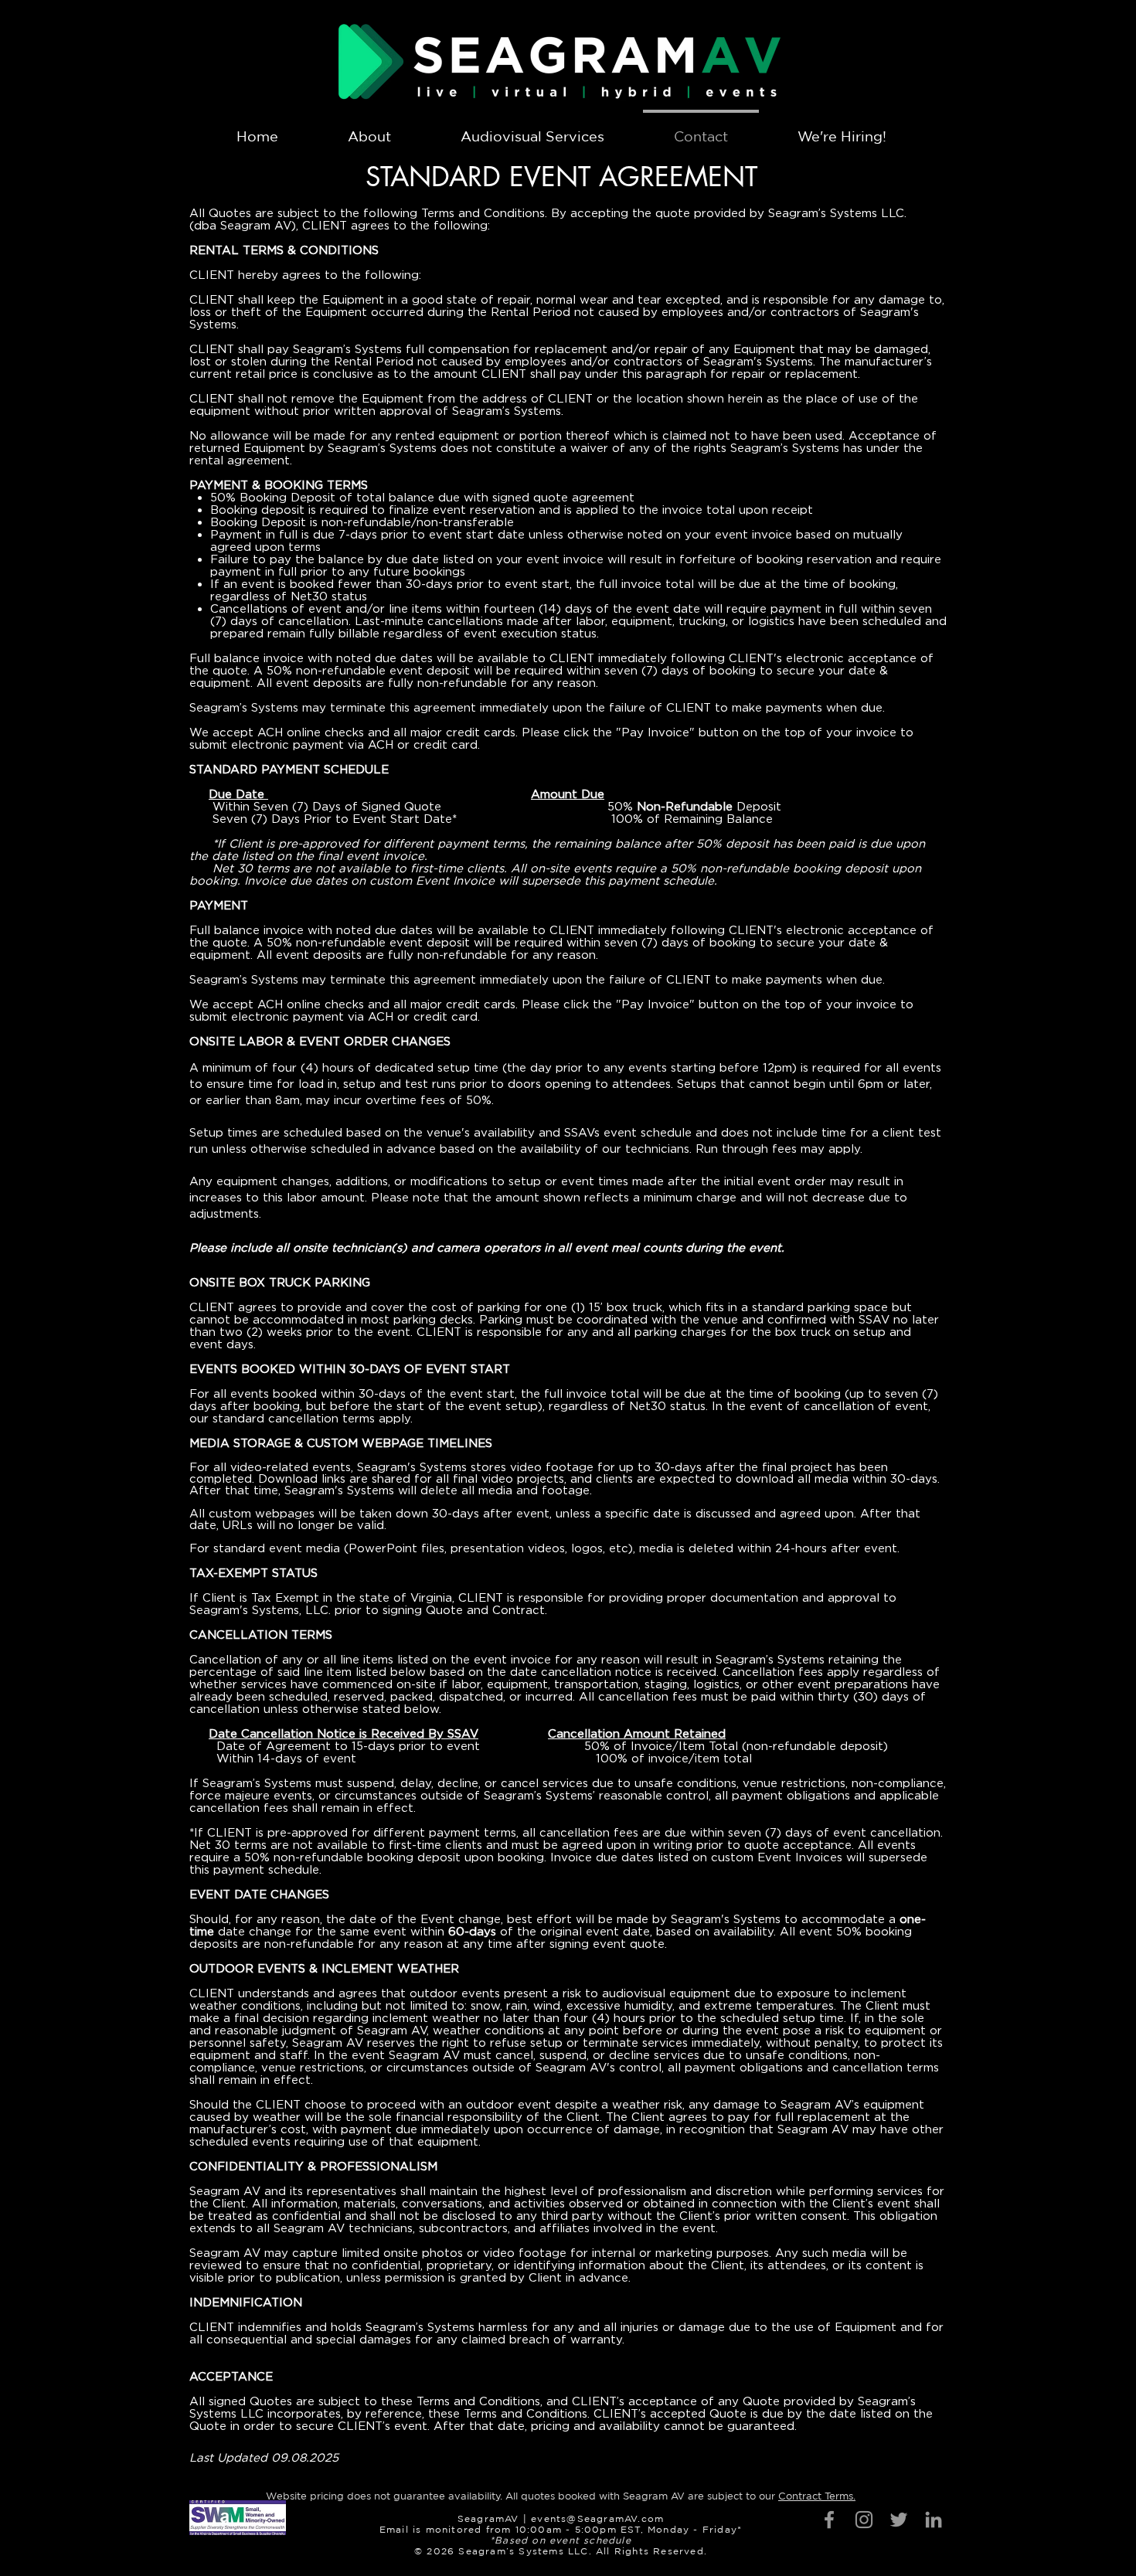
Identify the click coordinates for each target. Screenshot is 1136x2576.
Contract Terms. (817, 2496)
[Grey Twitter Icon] (899, 2520)
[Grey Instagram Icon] (864, 2520)
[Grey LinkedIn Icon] (934, 2520)
